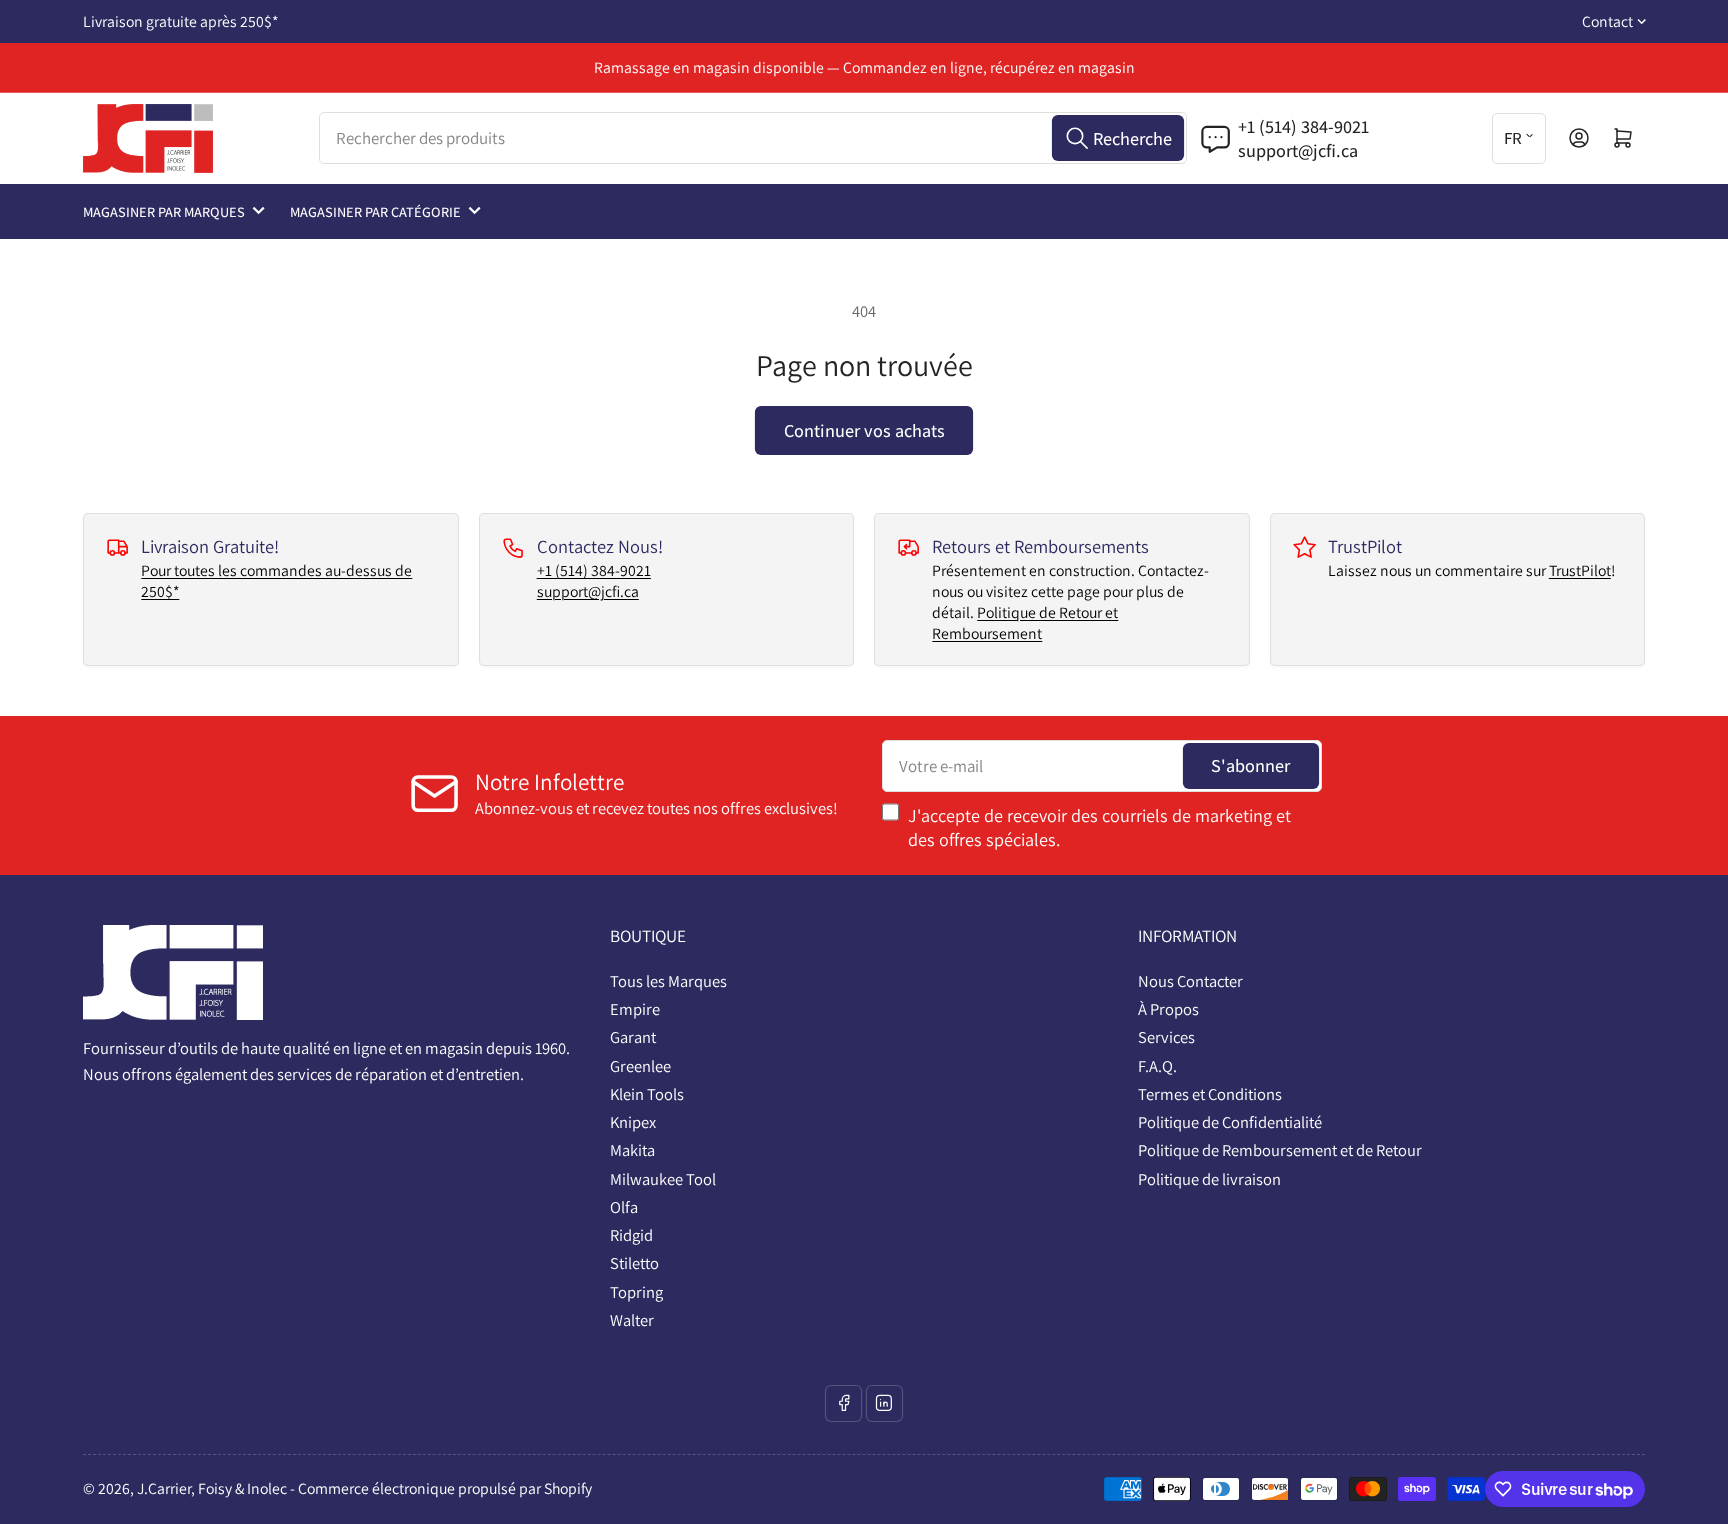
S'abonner (1250, 765)
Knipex (633, 1122)
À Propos (1168, 1009)
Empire (635, 1009)
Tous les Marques (668, 981)
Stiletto (634, 1263)
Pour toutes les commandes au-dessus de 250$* (276, 581)
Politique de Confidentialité (1230, 1122)
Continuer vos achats (864, 430)
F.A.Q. (1157, 1066)
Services (1166, 1037)
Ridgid (631, 1235)
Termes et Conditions (1210, 1094)
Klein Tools (647, 1094)
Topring (636, 1292)
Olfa (624, 1207)
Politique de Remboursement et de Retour (1280, 1150)
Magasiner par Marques (164, 211)
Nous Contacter (1190, 981)
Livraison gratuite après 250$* (180, 21)
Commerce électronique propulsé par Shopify (445, 1488)
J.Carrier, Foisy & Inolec (212, 1488)
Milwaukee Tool (663, 1179)
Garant (633, 1037)
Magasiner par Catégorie (375, 211)
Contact (1607, 21)
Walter (632, 1320)
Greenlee (640, 1066)
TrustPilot (1580, 570)
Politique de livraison (1209, 1179)
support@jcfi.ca (588, 591)
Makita (632, 1150)
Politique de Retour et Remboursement (1025, 623)
